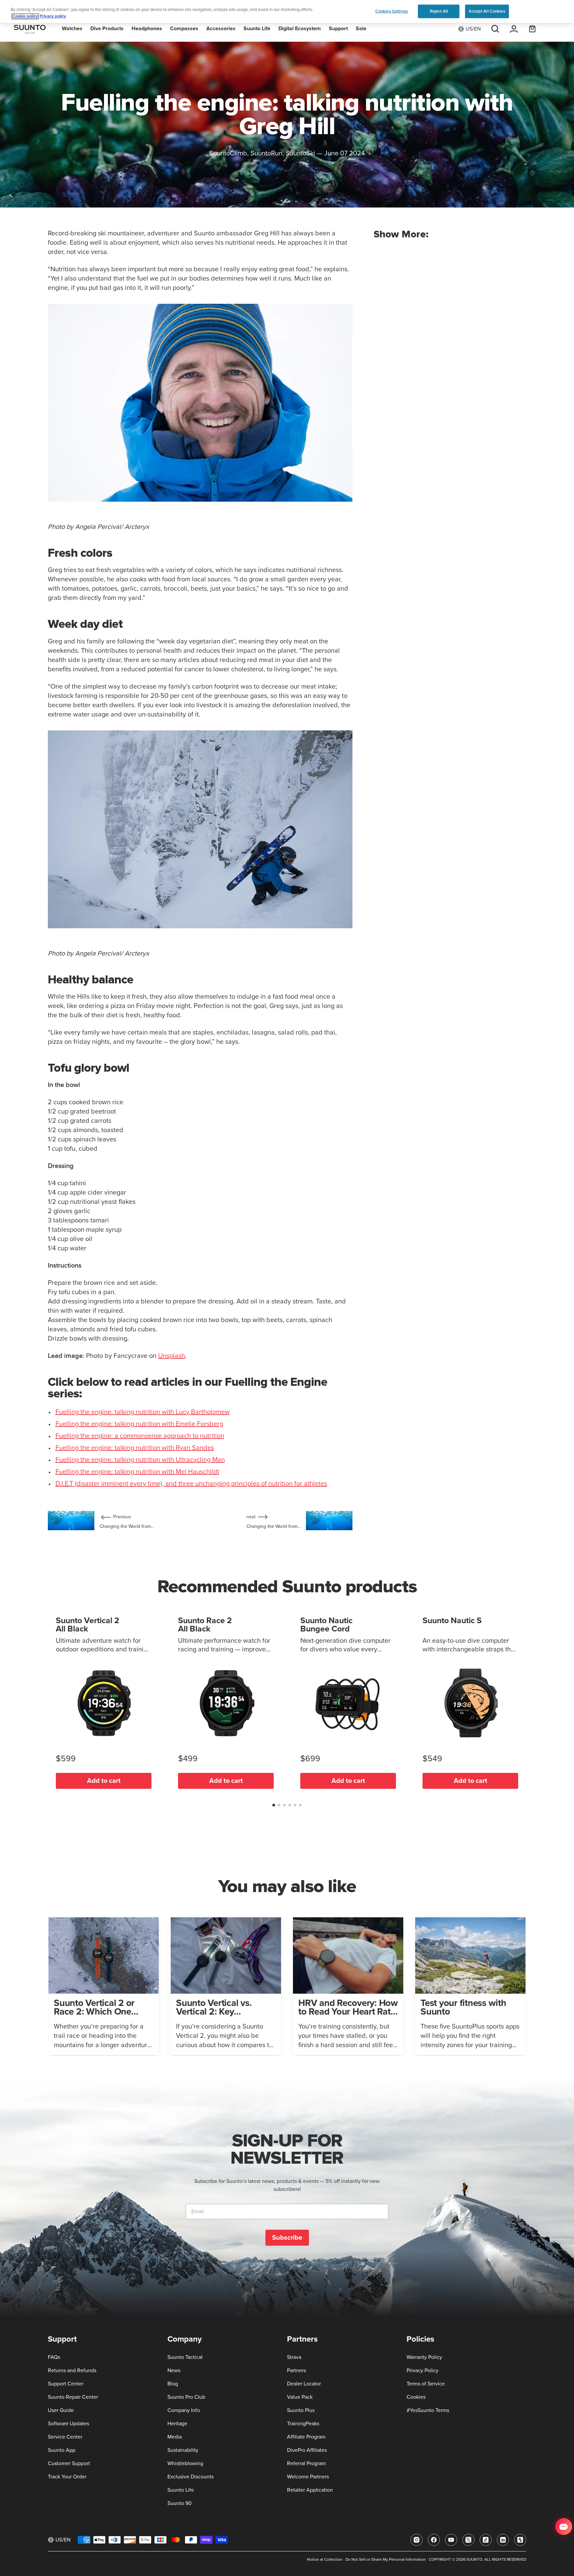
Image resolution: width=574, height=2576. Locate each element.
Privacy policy (53, 16)
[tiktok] (486, 2540)
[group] (104, 1986)
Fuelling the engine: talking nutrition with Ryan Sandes (135, 1448)
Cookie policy (25, 16)
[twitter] (468, 2540)
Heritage (177, 2424)
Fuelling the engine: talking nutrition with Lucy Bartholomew (143, 1412)
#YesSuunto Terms (428, 2410)
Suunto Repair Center (73, 2397)
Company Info (184, 2410)
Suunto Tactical (185, 2357)
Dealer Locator (304, 2384)
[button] (274, 1805)
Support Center (66, 2384)
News (174, 2370)
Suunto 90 (180, 2503)
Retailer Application (310, 2490)
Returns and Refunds (72, 2370)
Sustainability (183, 2450)
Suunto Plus (301, 2410)
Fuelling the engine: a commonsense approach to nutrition (140, 1436)
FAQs (54, 2357)
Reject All (439, 11)
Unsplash (172, 1356)
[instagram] (417, 2540)
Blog (173, 2384)
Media (175, 2437)
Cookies (416, 2397)
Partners (296, 2370)
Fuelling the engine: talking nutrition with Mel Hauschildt (137, 1472)
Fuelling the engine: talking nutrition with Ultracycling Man (140, 1460)
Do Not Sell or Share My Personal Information (386, 2560)
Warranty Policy (424, 2357)
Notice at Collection (325, 2560)
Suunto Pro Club (186, 2397)
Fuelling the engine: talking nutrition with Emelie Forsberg (139, 1424)
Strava (294, 2357)
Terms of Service (426, 2384)
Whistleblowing (185, 2463)
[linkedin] (503, 2540)
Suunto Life (181, 2490)
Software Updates (68, 2424)
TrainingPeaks (303, 2424)
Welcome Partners (308, 2477)
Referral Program (306, 2463)
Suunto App (62, 2450)
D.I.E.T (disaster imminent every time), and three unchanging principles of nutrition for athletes (191, 1484)
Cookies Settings (392, 11)
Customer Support (69, 2463)
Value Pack (300, 2397)
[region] (287, 11)
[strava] (520, 2540)
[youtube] (451, 2540)
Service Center (65, 2437)
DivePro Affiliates (307, 2450)
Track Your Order (67, 2477)
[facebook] (434, 2540)
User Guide (61, 2410)
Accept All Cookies (487, 11)
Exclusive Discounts (191, 2477)
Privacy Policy (423, 2370)
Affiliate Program (306, 2437)
